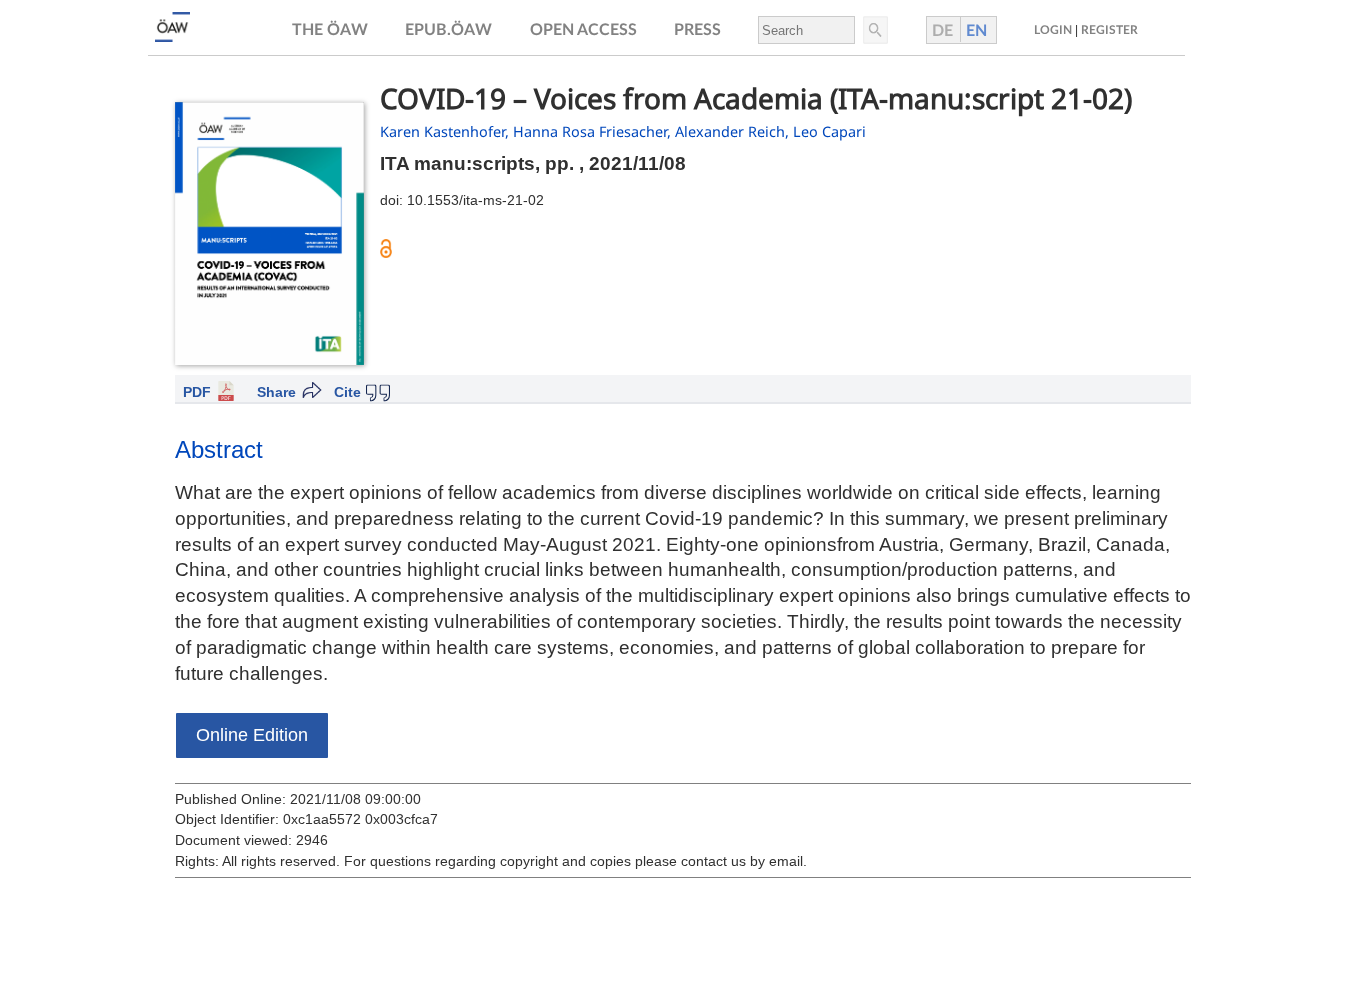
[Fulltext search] (874, 30)
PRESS (697, 30)
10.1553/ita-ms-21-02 (475, 200)
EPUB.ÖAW (448, 30)
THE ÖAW (330, 30)
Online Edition (252, 735)
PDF (197, 392)
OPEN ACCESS (583, 30)
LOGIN (1053, 30)
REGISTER (1109, 30)
